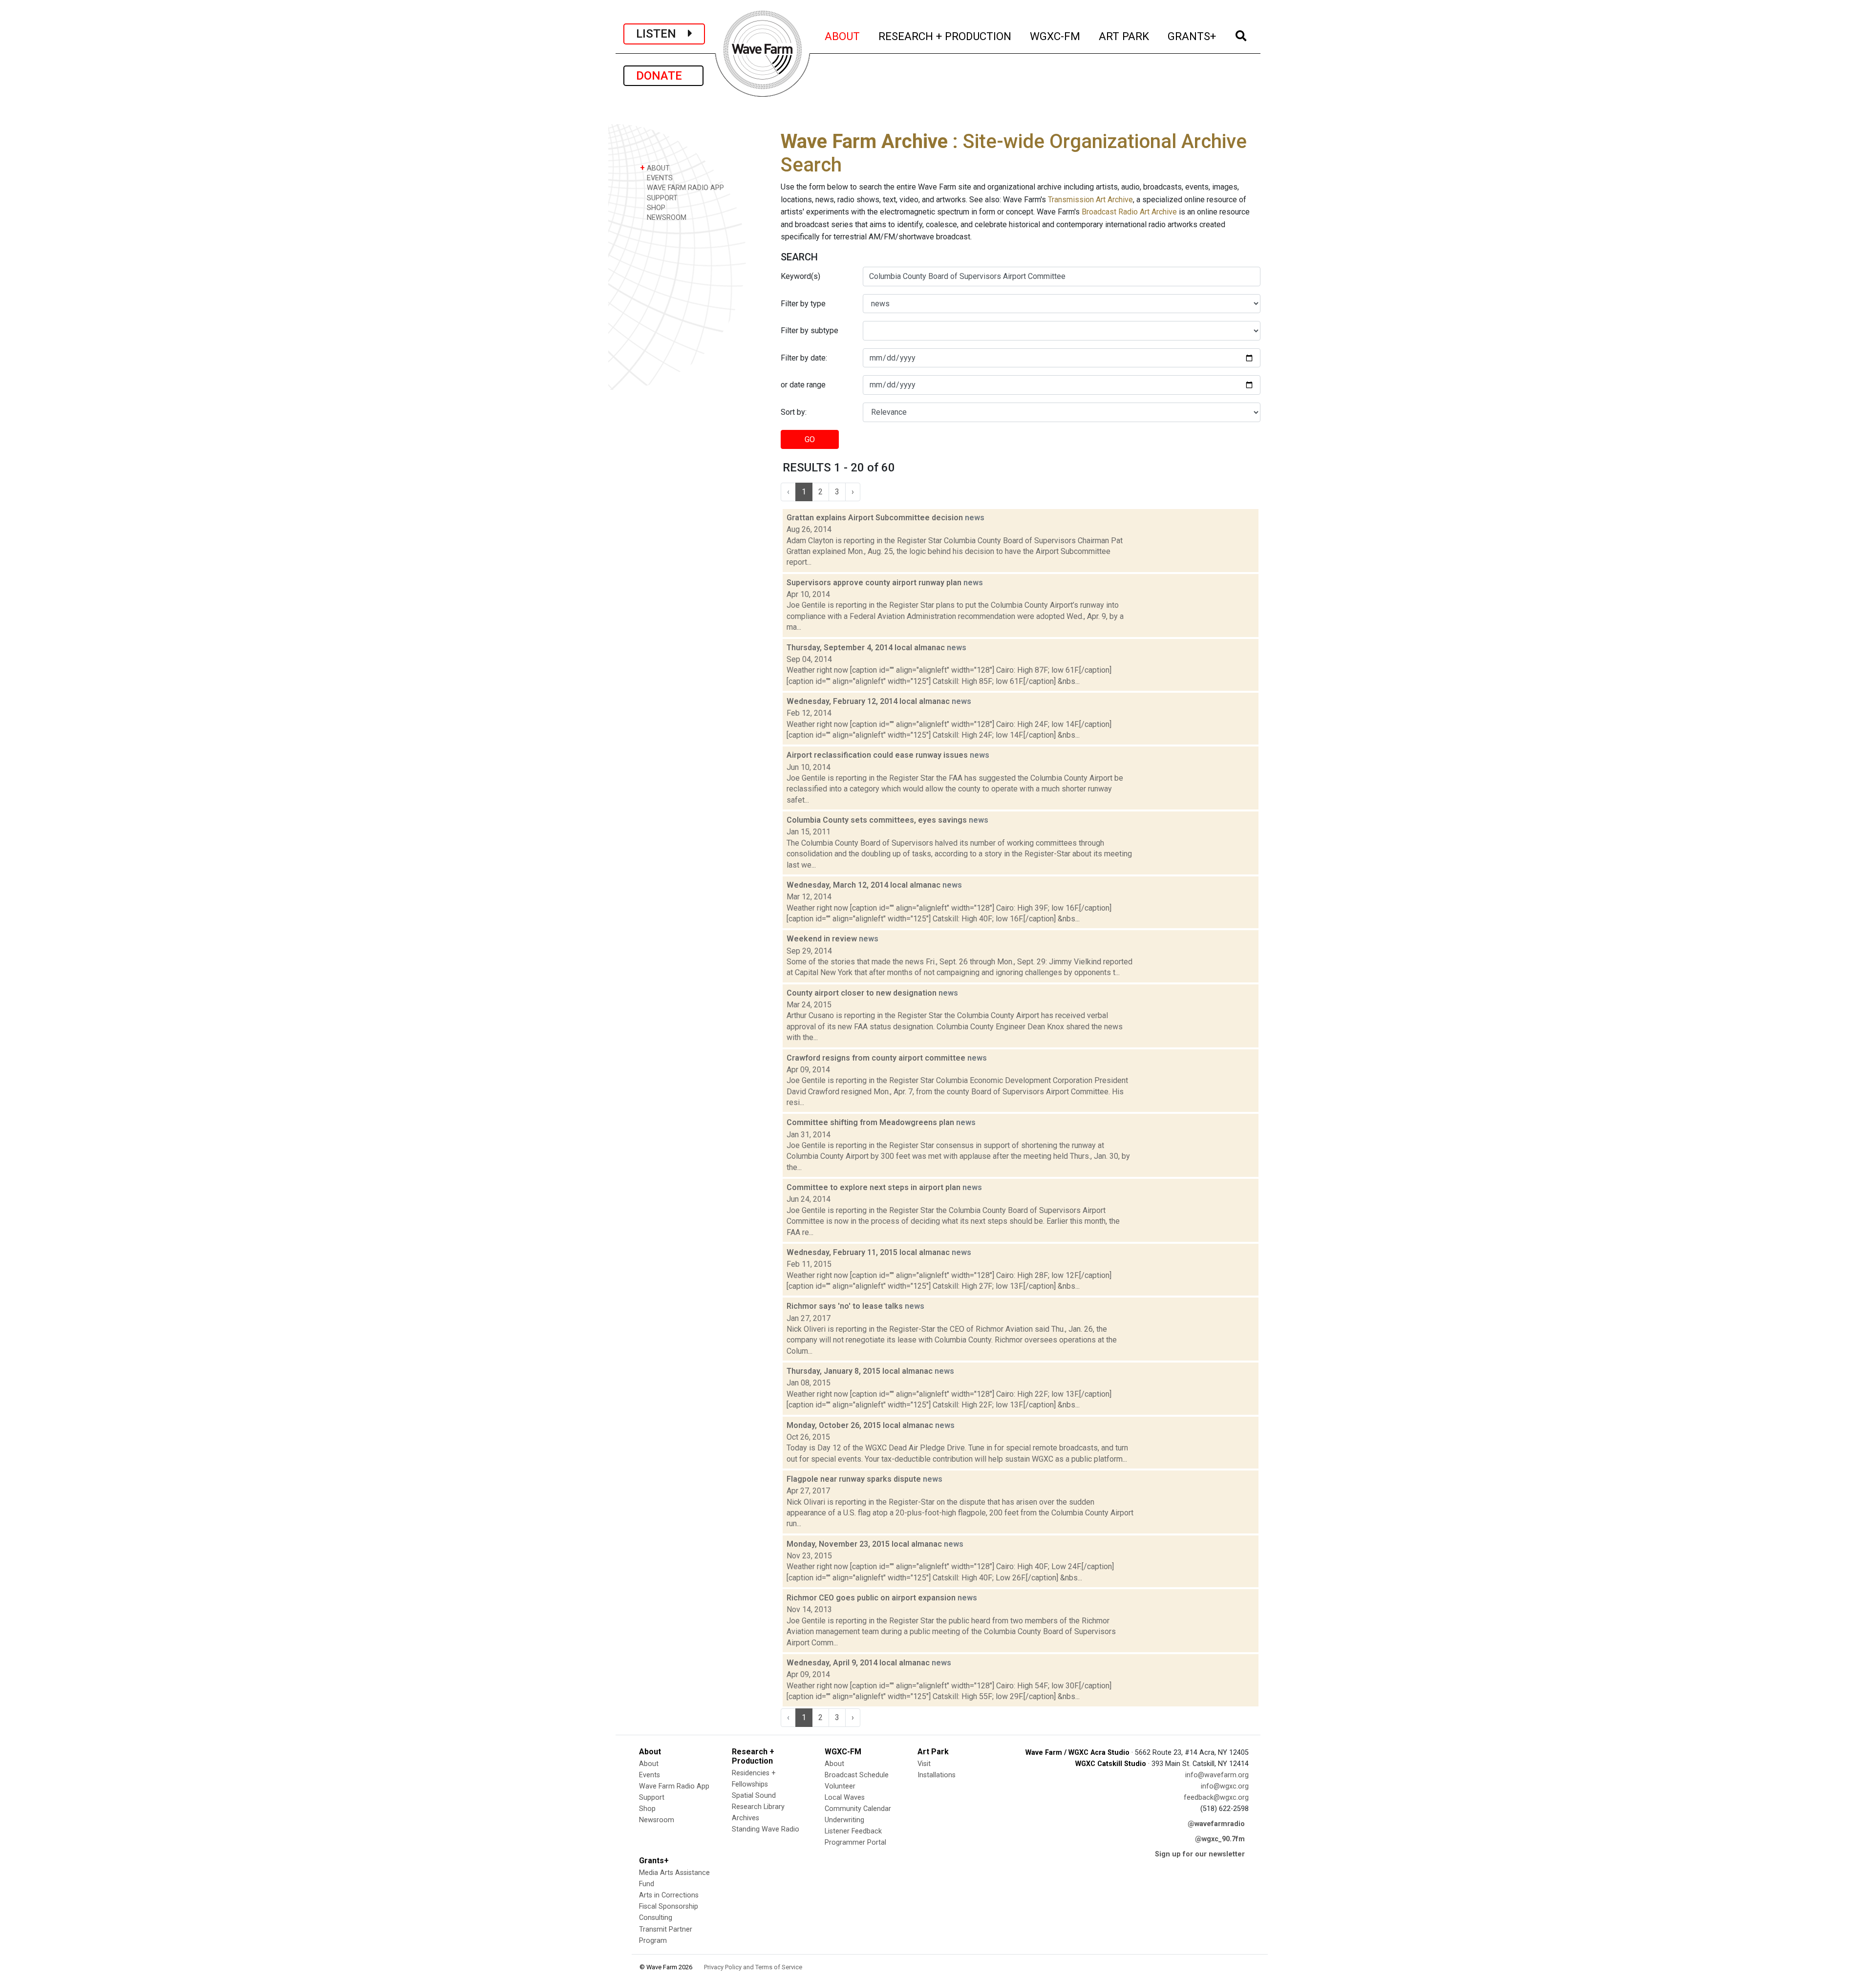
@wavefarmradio (1216, 1824)
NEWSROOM (666, 218)
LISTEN (662, 34)
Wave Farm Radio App (674, 1786)
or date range (803, 385)
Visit (924, 1764)
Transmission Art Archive (1090, 200)
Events (650, 1775)
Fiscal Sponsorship (669, 1906)
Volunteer (840, 1786)
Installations (937, 1775)
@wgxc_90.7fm (1220, 1839)
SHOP (655, 208)
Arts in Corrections (669, 1895)
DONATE (663, 76)
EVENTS (659, 178)
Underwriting (844, 1820)
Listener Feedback (853, 1831)
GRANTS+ (1192, 36)
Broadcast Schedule (857, 1775)
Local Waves (845, 1798)
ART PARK (1124, 36)
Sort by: (794, 412)
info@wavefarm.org (1217, 1775)
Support (652, 1798)
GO (810, 439)
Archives (746, 1818)
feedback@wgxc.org (1216, 1798)
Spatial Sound (754, 1796)
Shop (647, 1809)
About (649, 1764)
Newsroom (657, 1820)
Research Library (758, 1807)
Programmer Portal (855, 1842)
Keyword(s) (800, 276)
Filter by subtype (810, 330)
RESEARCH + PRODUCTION (945, 36)
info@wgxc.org (1225, 1786)
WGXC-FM (1055, 36)
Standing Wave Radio (766, 1829)
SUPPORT (661, 198)
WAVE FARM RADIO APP (684, 188)
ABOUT (843, 36)
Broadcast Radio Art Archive (1129, 212)
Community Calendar (858, 1809)
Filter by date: (804, 358)
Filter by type (803, 304)
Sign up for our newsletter (1200, 1854)
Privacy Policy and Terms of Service (753, 1967)
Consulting (656, 1918)
